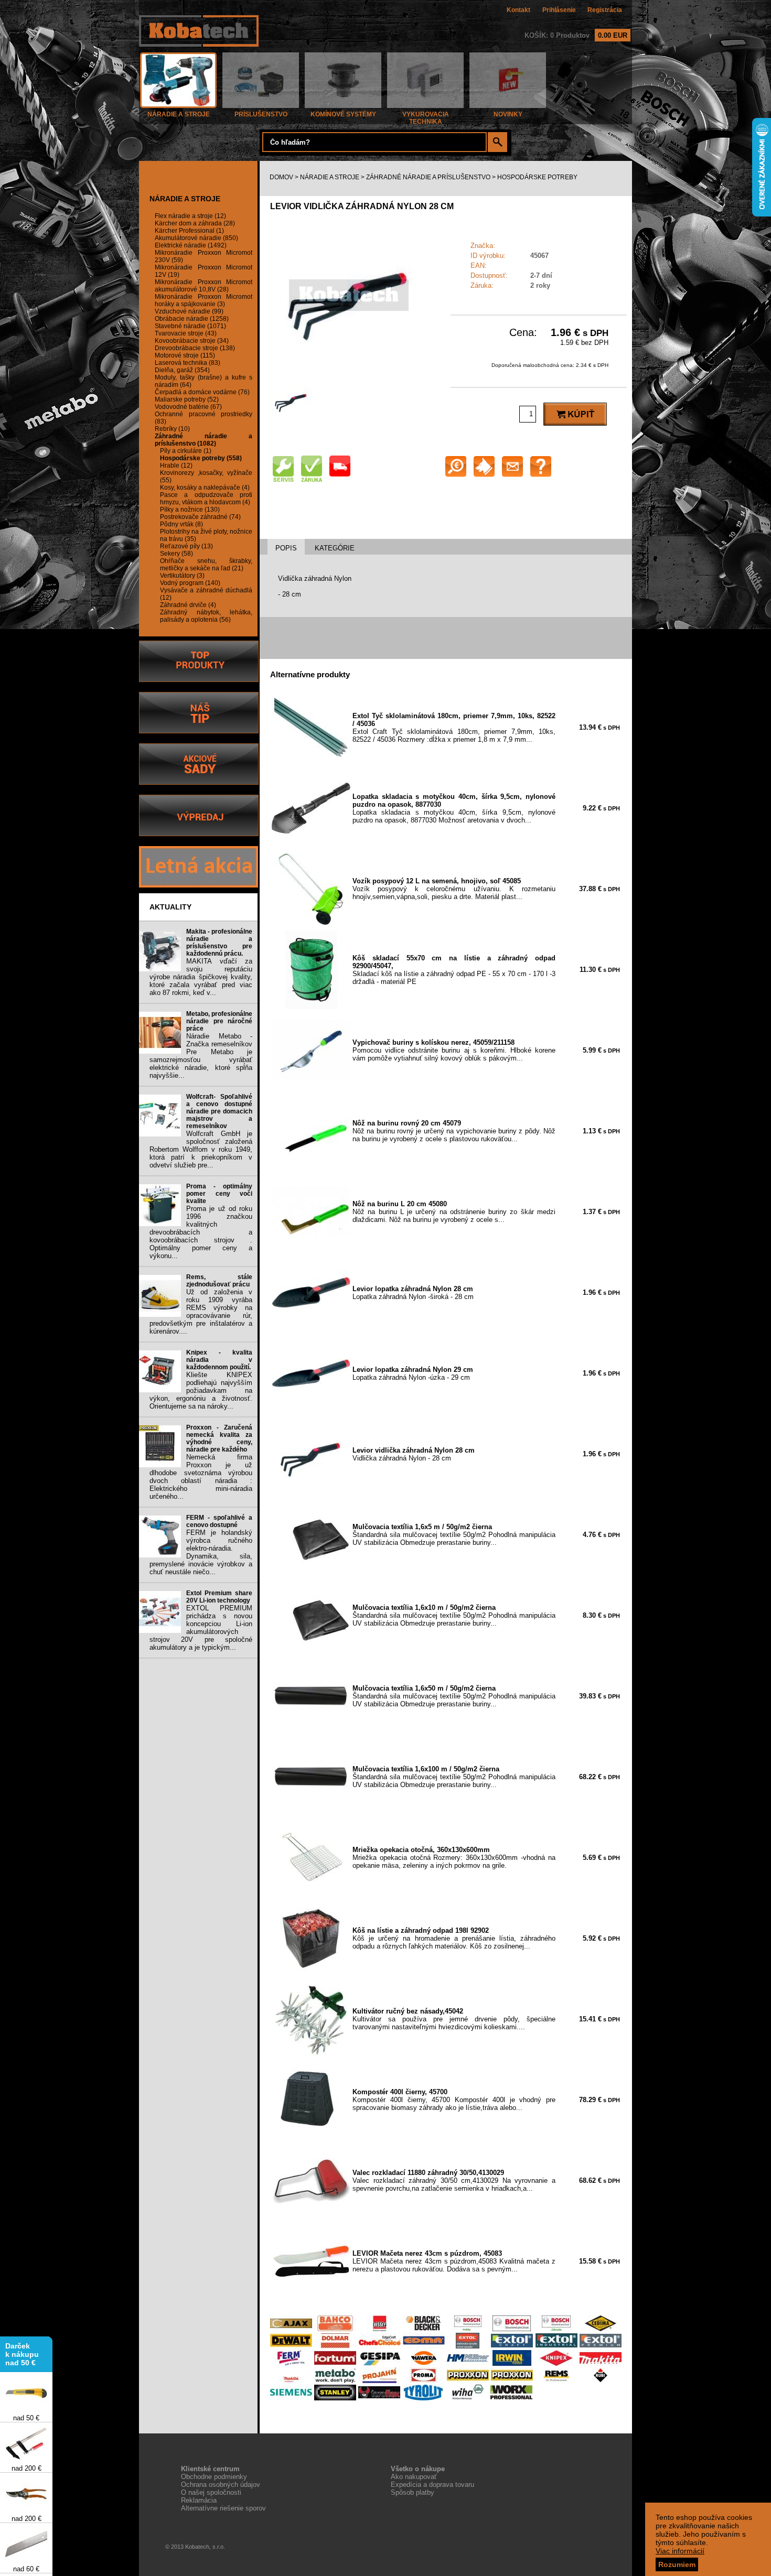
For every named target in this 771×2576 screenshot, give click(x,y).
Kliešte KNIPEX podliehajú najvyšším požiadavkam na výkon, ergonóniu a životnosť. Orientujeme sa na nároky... (201, 1390)
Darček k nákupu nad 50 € (22, 2334)
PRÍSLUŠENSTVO (261, 114)
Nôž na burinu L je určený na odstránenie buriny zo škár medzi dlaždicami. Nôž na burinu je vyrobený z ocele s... (454, 1212)
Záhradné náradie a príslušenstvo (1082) (204, 440)
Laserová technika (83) (188, 363)
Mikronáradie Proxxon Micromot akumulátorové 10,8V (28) (204, 286)
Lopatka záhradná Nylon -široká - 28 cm (413, 1293)
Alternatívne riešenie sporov (223, 2508)
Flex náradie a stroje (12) (190, 216)
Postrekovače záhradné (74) (200, 517)
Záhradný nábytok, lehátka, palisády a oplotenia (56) (206, 616)
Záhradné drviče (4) (188, 605)
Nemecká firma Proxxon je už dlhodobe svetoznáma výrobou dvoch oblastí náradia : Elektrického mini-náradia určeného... (201, 1477)
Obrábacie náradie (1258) (192, 319)
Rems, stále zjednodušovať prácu (219, 1281)
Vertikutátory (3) (182, 576)
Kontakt (518, 10)
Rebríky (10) (172, 429)
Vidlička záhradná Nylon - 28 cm (414, 1454)
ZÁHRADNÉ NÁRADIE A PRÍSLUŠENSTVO (428, 177)
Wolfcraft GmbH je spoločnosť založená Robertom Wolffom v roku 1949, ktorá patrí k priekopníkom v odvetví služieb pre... (201, 1149)
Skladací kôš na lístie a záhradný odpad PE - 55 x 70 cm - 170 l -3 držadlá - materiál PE (454, 970)
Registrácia (605, 10)
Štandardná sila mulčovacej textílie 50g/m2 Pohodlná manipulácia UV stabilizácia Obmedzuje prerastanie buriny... (454, 1535)
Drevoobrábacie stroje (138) (195, 348)
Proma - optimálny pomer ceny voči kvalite (219, 1194)
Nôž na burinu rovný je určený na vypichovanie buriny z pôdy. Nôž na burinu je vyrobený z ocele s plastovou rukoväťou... (454, 1131)
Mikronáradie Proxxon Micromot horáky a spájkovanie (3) (204, 300)
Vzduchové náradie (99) (189, 311)
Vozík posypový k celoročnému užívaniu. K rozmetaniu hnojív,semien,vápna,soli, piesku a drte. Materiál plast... (454, 889)
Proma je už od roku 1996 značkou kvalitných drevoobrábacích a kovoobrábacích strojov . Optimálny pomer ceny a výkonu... (201, 1232)
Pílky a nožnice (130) (190, 510)
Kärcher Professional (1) (189, 231)
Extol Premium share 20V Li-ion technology (219, 1597)
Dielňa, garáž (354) (182, 370)
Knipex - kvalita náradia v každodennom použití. (219, 1360)
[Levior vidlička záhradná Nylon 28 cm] (349, 371)
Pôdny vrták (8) (181, 524)
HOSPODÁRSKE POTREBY (537, 177)
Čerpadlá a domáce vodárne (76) (202, 392)
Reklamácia (199, 2500)
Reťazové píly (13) (186, 546)
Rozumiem (677, 2564)
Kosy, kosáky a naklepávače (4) (205, 488)
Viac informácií (680, 2551)
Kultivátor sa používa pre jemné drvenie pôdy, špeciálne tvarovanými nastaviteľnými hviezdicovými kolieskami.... (454, 2019)
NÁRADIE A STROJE (179, 114)
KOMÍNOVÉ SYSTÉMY (343, 114)
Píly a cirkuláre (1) (186, 451)
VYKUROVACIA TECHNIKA (426, 118)
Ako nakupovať (414, 2477)
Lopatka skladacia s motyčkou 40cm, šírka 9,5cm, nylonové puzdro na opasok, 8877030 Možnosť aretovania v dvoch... (454, 808)
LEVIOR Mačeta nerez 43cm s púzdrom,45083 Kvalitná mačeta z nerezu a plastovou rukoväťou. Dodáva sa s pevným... (454, 2261)
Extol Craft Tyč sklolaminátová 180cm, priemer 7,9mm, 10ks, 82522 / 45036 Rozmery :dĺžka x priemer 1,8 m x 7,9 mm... (454, 728)
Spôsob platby (413, 2492)
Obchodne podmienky (214, 2477)
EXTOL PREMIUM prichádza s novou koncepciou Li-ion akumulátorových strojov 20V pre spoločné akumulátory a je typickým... (201, 1628)
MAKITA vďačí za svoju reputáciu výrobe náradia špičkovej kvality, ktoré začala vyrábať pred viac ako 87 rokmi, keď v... (201, 977)
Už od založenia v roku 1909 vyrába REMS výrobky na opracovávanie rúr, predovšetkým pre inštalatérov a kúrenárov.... (201, 1312)
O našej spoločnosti (211, 2492)
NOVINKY (508, 114)
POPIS (286, 548)
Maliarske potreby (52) (187, 399)
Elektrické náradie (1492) (191, 245)
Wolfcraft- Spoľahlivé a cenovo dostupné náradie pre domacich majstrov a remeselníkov (219, 1111)
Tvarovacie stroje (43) (186, 333)
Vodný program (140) (190, 583)
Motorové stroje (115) (185, 355)
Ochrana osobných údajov (221, 2485)
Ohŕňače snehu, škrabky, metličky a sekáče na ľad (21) (206, 565)
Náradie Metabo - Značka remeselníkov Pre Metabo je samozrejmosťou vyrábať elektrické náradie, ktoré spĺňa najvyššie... (201, 1056)
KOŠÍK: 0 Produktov (576, 35)
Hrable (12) (176, 466)
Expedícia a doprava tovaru (432, 2485)
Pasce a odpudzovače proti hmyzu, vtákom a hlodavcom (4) (206, 499)
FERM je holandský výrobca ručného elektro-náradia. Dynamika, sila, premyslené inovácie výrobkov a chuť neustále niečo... (201, 1552)
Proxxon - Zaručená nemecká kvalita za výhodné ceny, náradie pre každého (219, 1438)
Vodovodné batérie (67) (188, 407)
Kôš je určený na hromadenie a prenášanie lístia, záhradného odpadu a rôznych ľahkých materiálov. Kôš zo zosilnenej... (454, 1938)
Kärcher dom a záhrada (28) (195, 223)
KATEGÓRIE (335, 548)
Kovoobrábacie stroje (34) (192, 341)
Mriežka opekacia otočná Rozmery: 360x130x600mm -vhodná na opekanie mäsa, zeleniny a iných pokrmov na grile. (454, 1858)
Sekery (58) (176, 554)
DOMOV (281, 177)
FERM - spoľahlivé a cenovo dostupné (219, 1521)
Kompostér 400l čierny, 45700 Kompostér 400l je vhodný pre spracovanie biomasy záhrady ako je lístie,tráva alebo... (454, 2100)
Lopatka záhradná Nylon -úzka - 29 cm (413, 1373)
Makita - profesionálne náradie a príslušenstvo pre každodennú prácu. (219, 943)
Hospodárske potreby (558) (201, 458)
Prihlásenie (559, 10)
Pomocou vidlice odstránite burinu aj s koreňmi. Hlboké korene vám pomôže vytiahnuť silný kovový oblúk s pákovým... (454, 1050)
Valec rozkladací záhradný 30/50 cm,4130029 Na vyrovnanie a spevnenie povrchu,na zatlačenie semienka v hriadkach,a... (454, 2180)
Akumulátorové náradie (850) (196, 238)
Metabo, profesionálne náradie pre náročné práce (219, 1021)
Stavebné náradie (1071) (190, 326)
